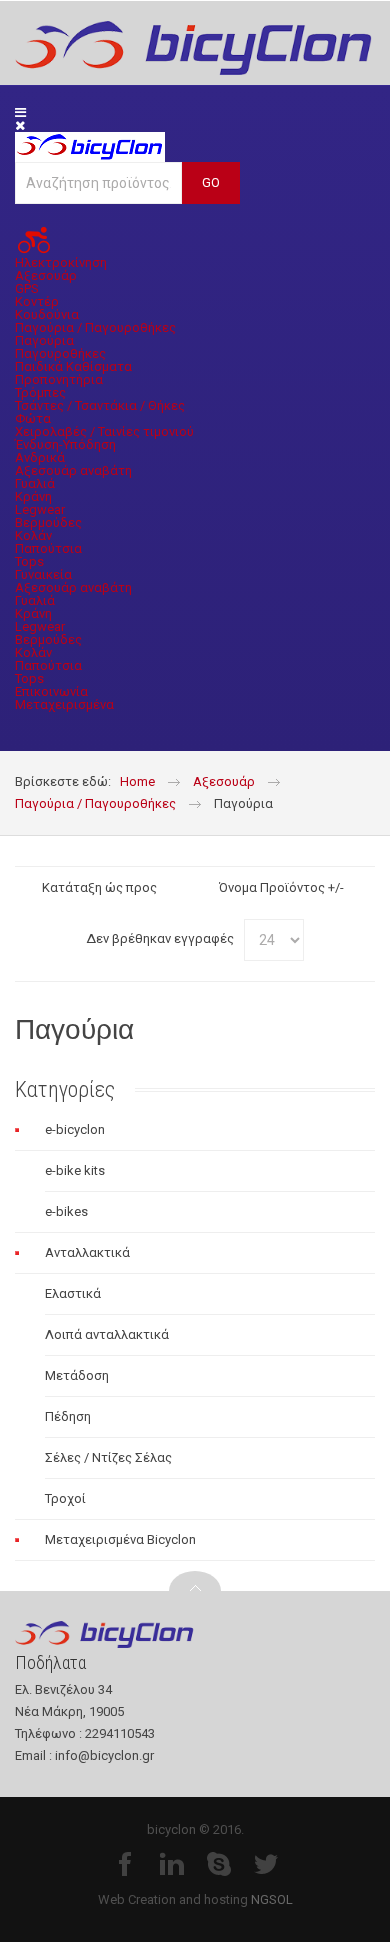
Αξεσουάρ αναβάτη (73, 470)
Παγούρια (44, 340)
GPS (27, 288)
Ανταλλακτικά (87, 1252)
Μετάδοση (77, 1375)
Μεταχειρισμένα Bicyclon (120, 1539)
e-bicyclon (75, 1129)
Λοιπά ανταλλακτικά (107, 1334)
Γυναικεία (43, 574)
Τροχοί (65, 1498)
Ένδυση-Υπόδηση (65, 444)
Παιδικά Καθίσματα (73, 366)
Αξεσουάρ (46, 275)
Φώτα (33, 418)
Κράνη (33, 496)
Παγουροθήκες (60, 353)
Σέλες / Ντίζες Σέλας (108, 1457)
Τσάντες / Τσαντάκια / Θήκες (100, 405)
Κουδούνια (47, 314)
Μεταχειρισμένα (64, 704)
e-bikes (66, 1211)
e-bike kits (75, 1170)
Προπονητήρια (59, 379)
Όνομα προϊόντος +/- (281, 887)
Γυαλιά (35, 483)
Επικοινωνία (51, 691)
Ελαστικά (73, 1293)
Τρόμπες (40, 392)
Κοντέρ (37, 301)
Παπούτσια (48, 548)
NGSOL (272, 1899)
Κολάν (33, 535)
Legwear (40, 509)
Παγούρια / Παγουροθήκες (95, 327)
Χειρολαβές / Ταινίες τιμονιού (104, 431)
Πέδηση (68, 1416)
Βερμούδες (48, 522)
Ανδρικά (40, 457)
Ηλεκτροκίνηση (61, 262)
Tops (29, 561)
